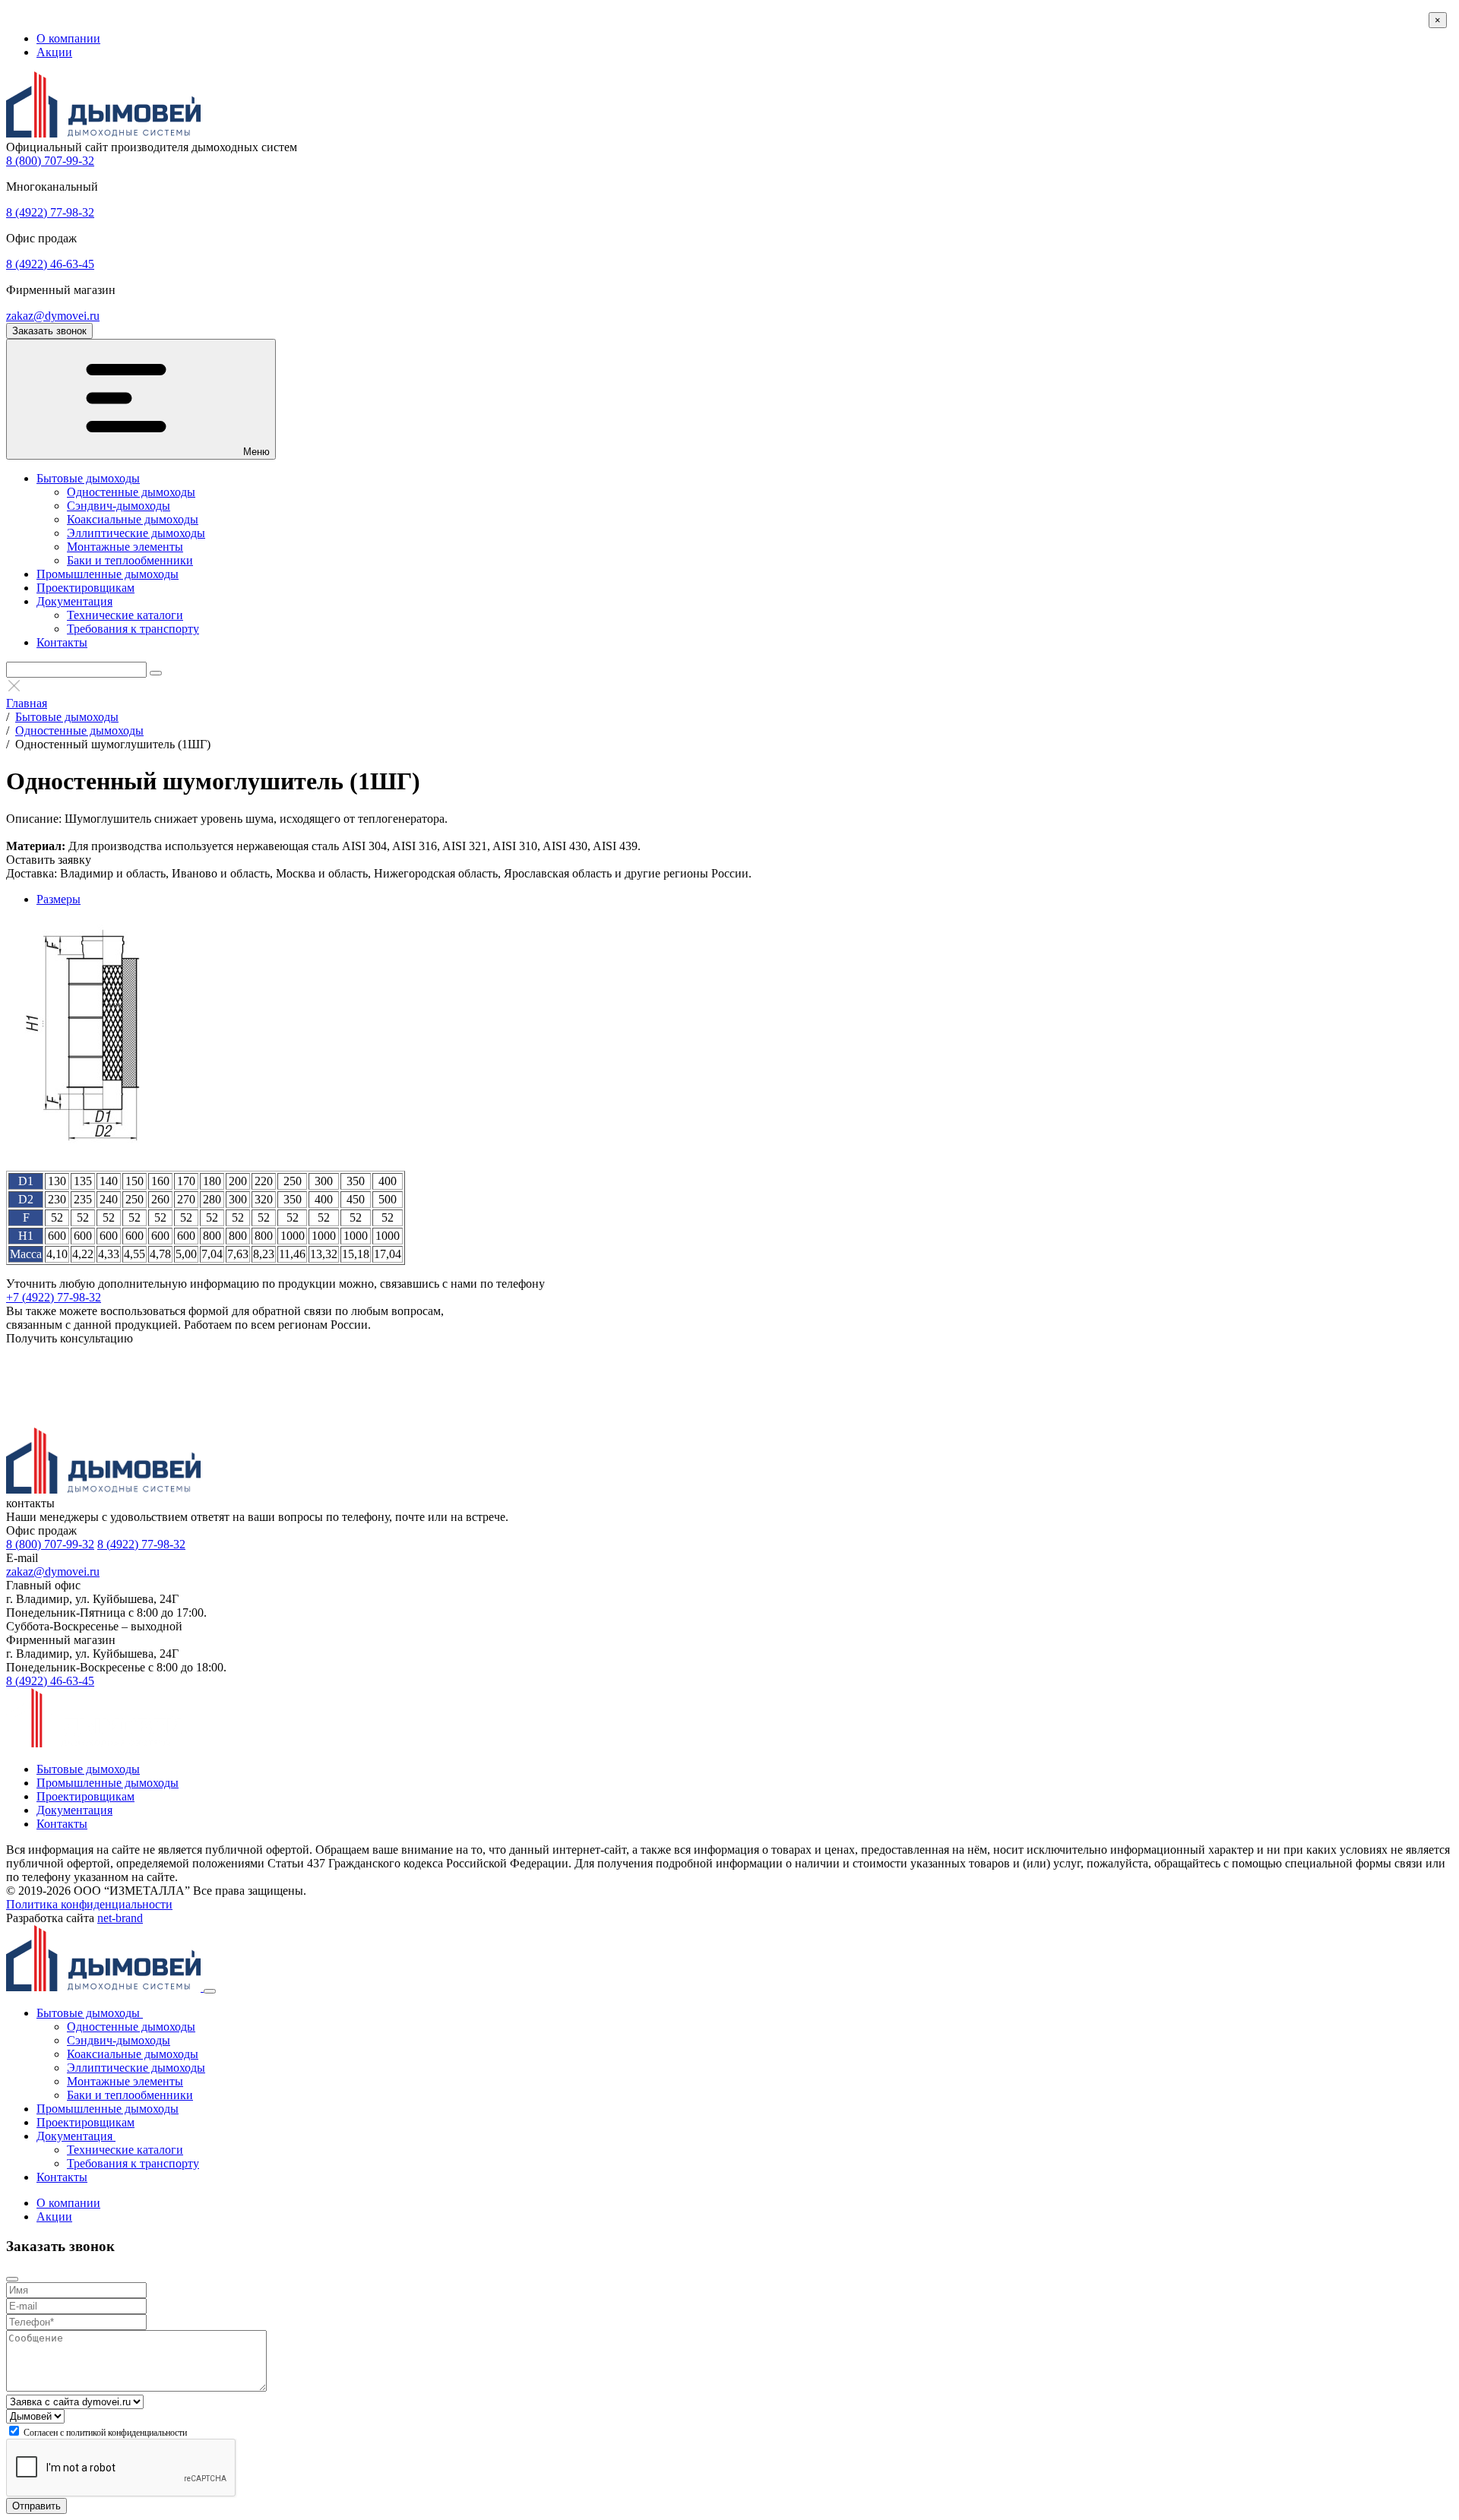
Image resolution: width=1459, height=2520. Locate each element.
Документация (74, 601)
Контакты (62, 642)
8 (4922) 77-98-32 (50, 212)
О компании (68, 38)
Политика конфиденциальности (89, 1904)
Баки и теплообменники (130, 560)
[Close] (210, 1991)
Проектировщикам (85, 588)
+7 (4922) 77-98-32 (54, 1297)
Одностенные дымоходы (131, 492)
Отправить (36, 2506)
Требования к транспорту (133, 629)
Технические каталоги (125, 615)
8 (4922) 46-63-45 (50, 264)
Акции (54, 52)
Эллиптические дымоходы (136, 533)
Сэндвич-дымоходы (119, 506)
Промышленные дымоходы (108, 574)
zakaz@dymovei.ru (53, 316)
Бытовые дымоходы (88, 478)
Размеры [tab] (59, 899)
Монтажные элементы (125, 547)
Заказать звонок (49, 331)
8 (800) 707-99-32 (50, 161)
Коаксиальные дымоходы (133, 519)
